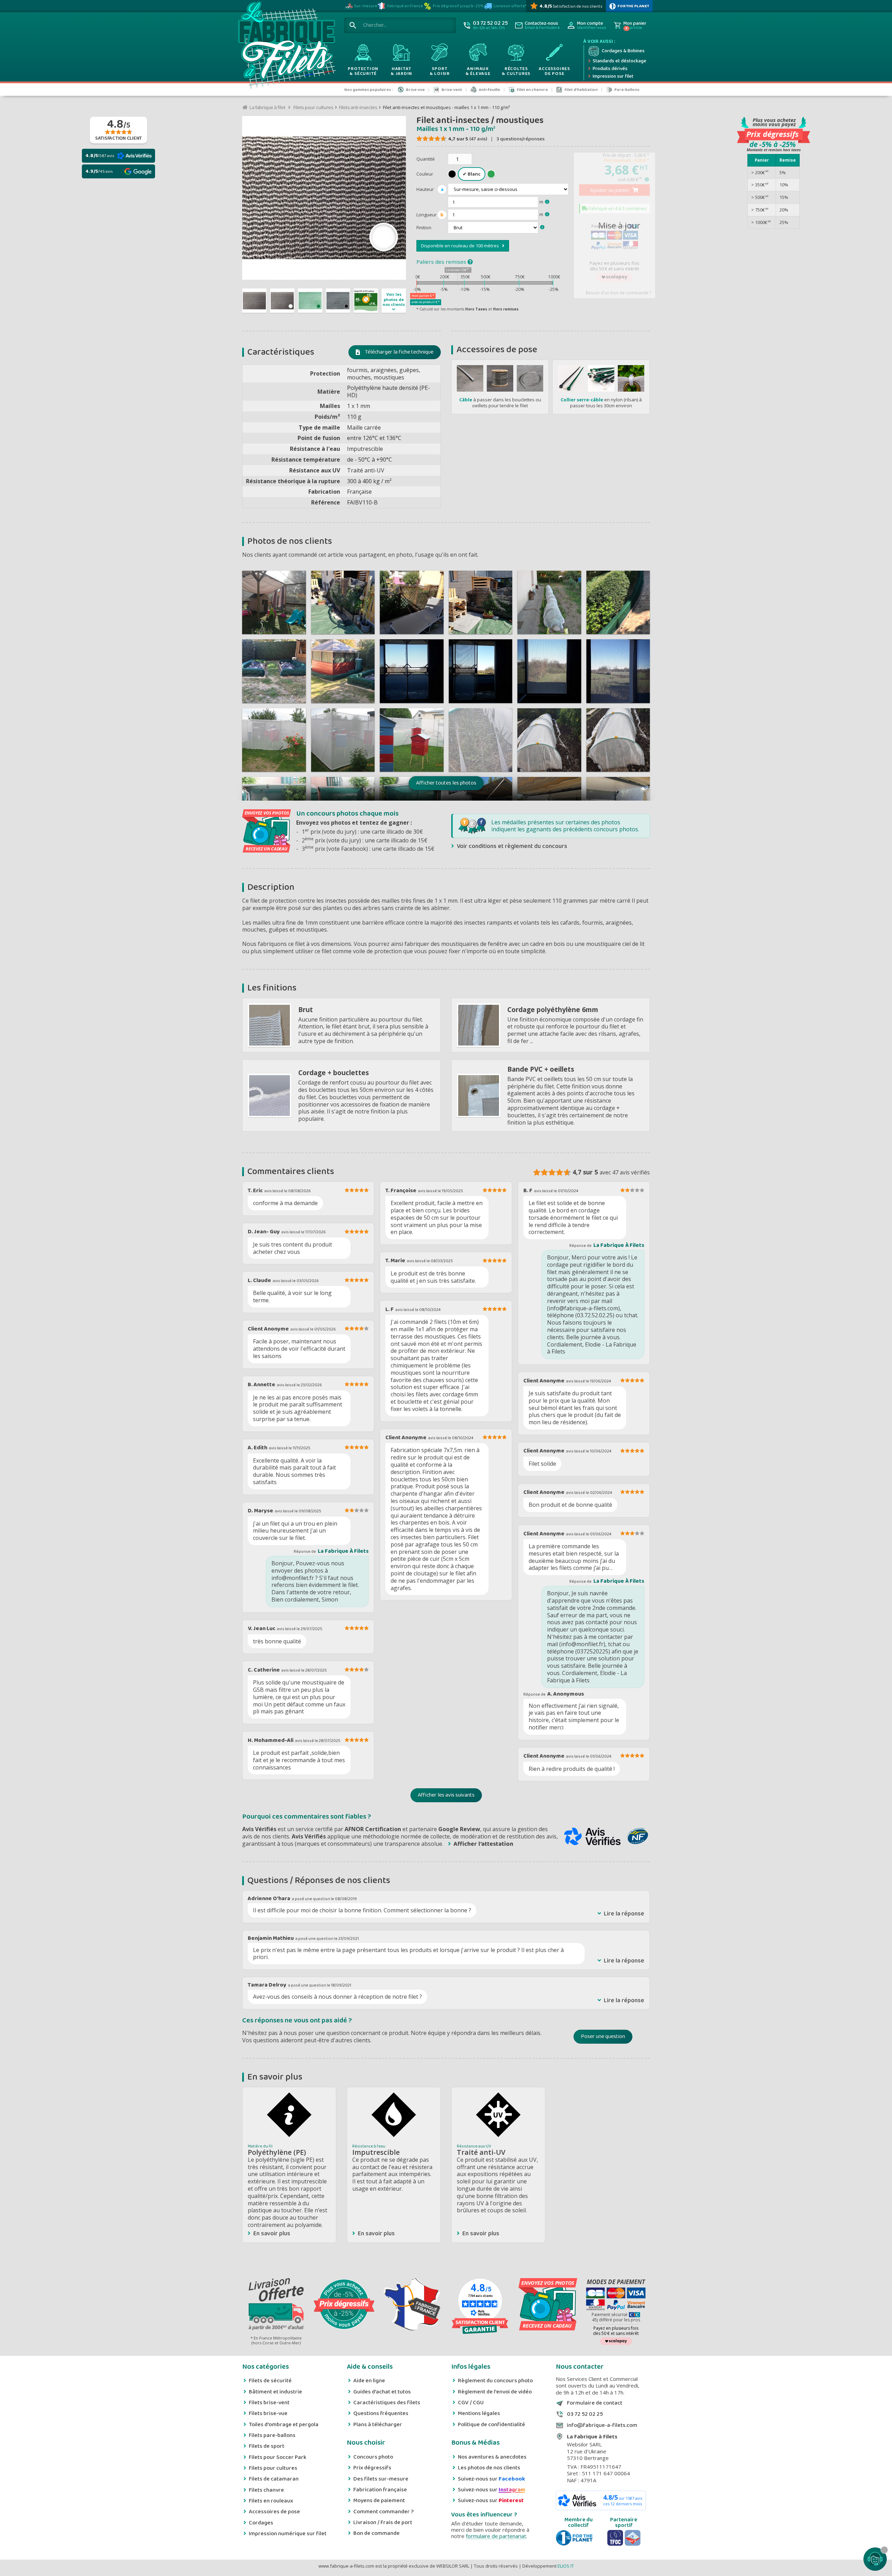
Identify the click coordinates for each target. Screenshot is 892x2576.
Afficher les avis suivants (446, 1795)
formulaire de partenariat (496, 2536)
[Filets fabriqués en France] (412, 2305)
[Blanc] (472, 174)
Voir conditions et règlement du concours (512, 846)
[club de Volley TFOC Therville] (615, 2538)
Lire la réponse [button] (624, 1914)
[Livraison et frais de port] (276, 2305)
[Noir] (452, 174)
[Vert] (491, 174)
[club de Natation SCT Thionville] (633, 2538)
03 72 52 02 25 (585, 2414)
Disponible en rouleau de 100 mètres (462, 246)
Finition (424, 227)
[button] (446, 783)
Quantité (426, 159)
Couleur (425, 174)
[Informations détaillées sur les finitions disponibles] (542, 227)
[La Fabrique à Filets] (286, 47)
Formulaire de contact (595, 2403)
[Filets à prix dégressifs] (344, 2305)
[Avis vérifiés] (480, 2326)
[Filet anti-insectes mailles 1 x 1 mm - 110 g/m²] (254, 301)
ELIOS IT (566, 2566)
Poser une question (603, 2037)
